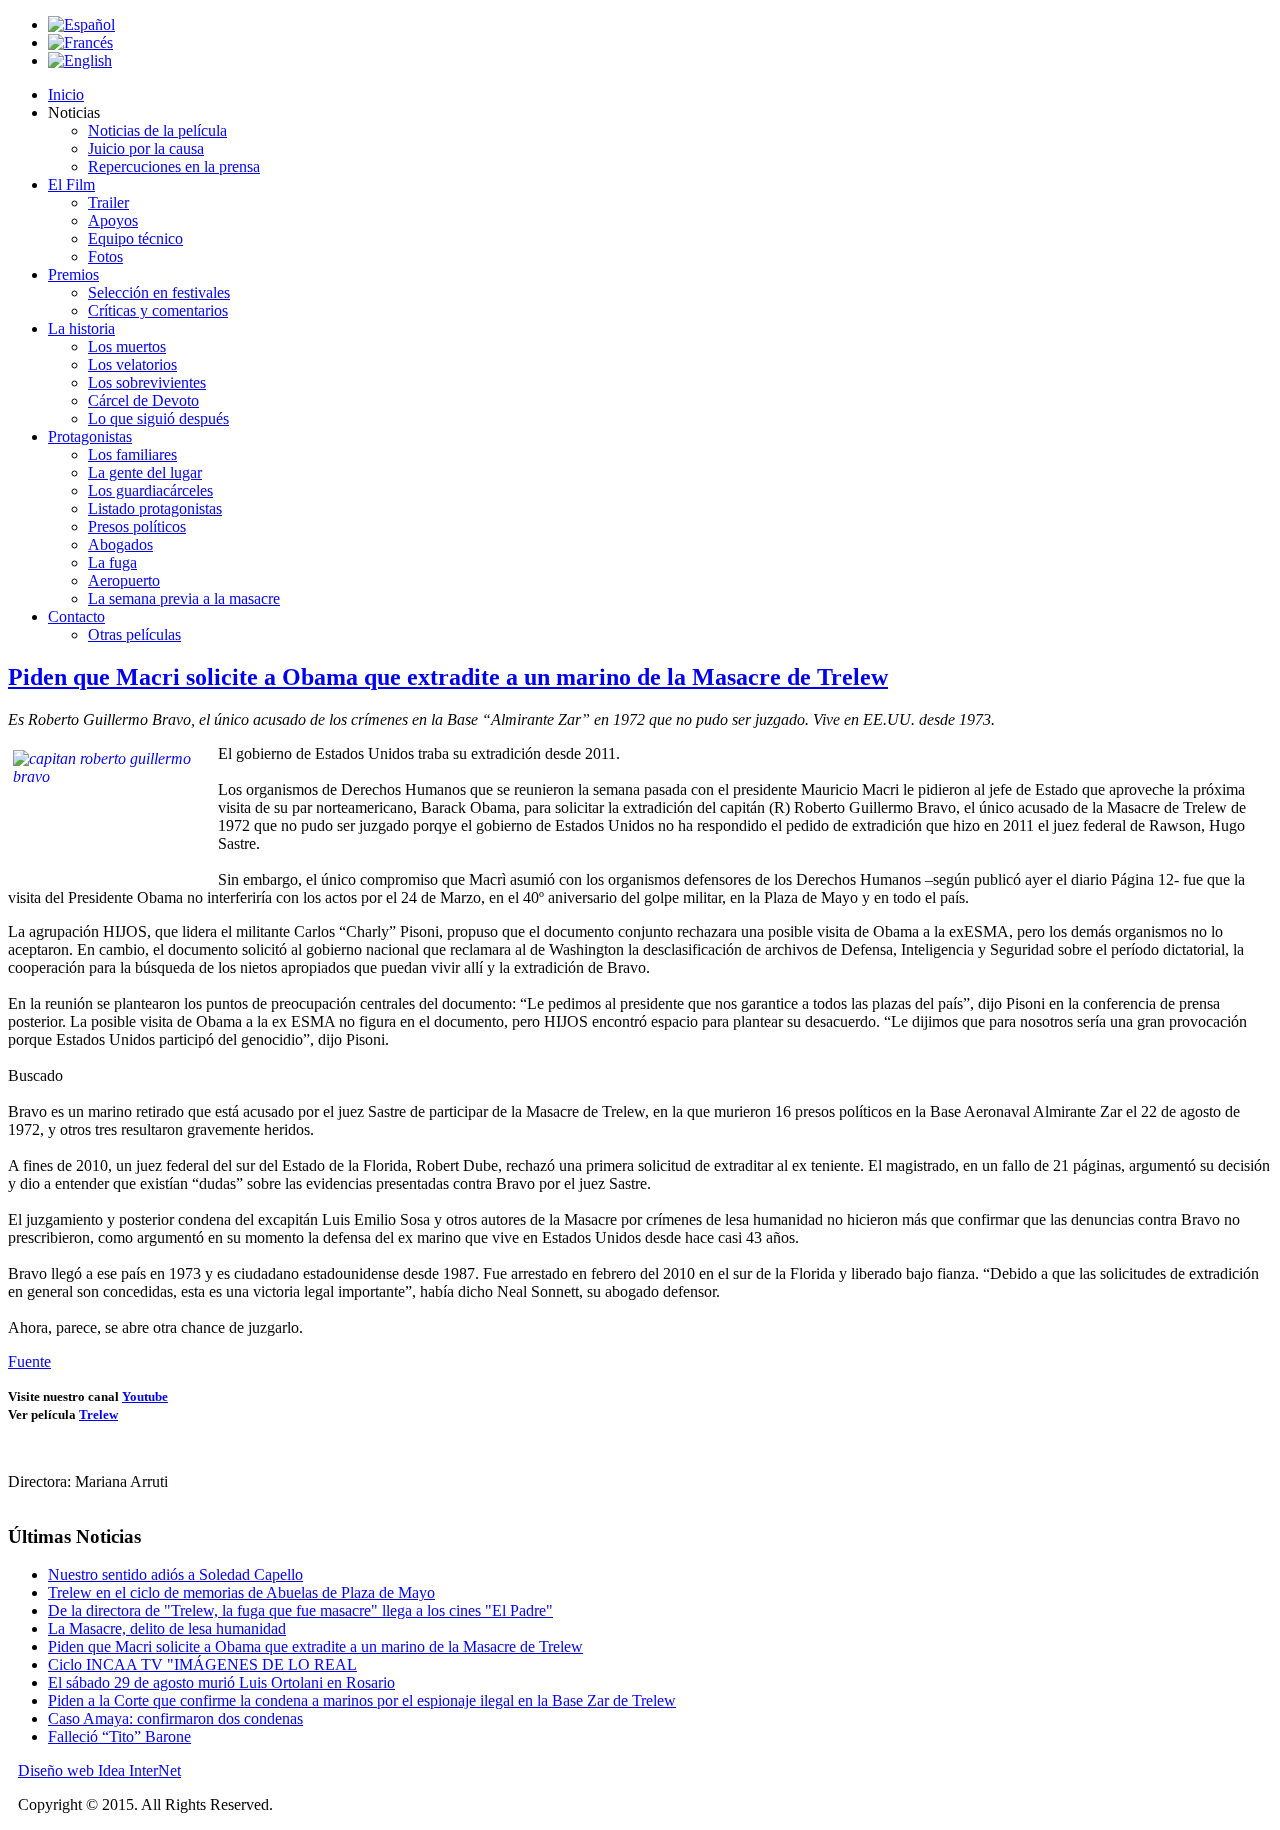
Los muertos (127, 346)
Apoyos (113, 220)
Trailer (108, 202)
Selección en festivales (159, 292)
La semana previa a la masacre (184, 598)
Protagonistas (90, 436)
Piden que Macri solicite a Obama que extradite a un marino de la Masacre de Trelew (448, 677)
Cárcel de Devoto (143, 400)
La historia (81, 328)
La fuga (112, 562)
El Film (71, 184)
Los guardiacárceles (150, 490)
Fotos (105, 256)
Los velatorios (132, 364)
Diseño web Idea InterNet (99, 1770)
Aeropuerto (124, 580)
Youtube (145, 1396)
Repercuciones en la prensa (174, 166)
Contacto (76, 616)
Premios (73, 274)
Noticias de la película (157, 130)
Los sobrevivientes (147, 382)
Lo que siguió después (158, 418)
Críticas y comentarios (158, 310)
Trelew (98, 1414)
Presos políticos (137, 526)
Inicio (66, 94)
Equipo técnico (135, 238)
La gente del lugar (145, 472)
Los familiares (132, 454)
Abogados (120, 544)
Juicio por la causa (146, 148)
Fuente (29, 1361)
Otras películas (134, 634)
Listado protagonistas (155, 508)
